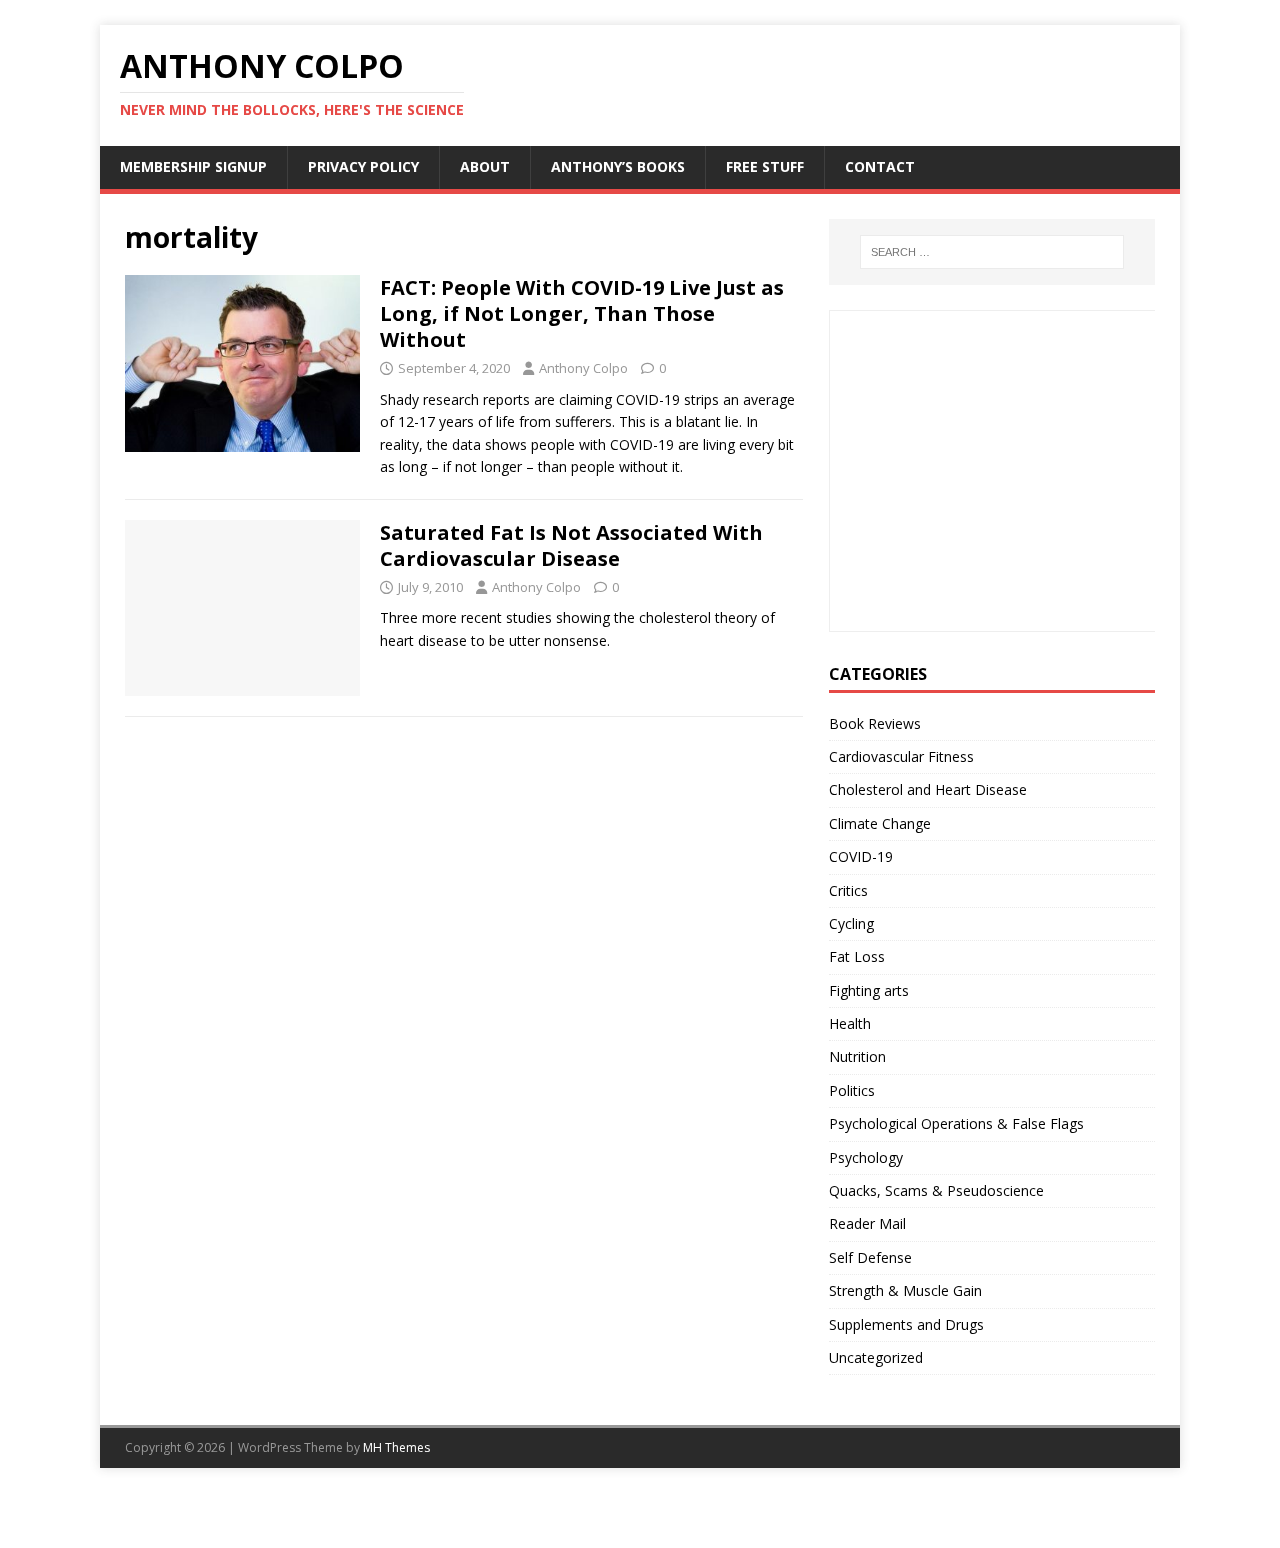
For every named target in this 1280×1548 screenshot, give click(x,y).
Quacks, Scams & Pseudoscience (936, 1190)
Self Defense (870, 1257)
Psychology (866, 1157)
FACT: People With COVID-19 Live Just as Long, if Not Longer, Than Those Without (582, 313)
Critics (848, 890)
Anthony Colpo (583, 368)
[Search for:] (992, 252)
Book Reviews (875, 723)
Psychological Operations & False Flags (956, 1123)
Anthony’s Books (618, 166)
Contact (880, 166)
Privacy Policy (363, 166)
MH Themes (396, 1447)
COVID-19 (861, 856)
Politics (852, 1090)
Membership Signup (193, 166)
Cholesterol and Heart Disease (928, 789)
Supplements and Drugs (906, 1324)
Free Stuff (765, 166)
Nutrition (857, 1056)
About (485, 166)
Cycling (851, 923)
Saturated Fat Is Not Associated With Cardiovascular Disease (571, 545)
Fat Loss (857, 956)
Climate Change (880, 823)
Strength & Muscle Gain (905, 1290)
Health (850, 1023)
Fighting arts (869, 990)
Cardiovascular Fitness (901, 756)
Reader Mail (867, 1223)
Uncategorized (876, 1357)
